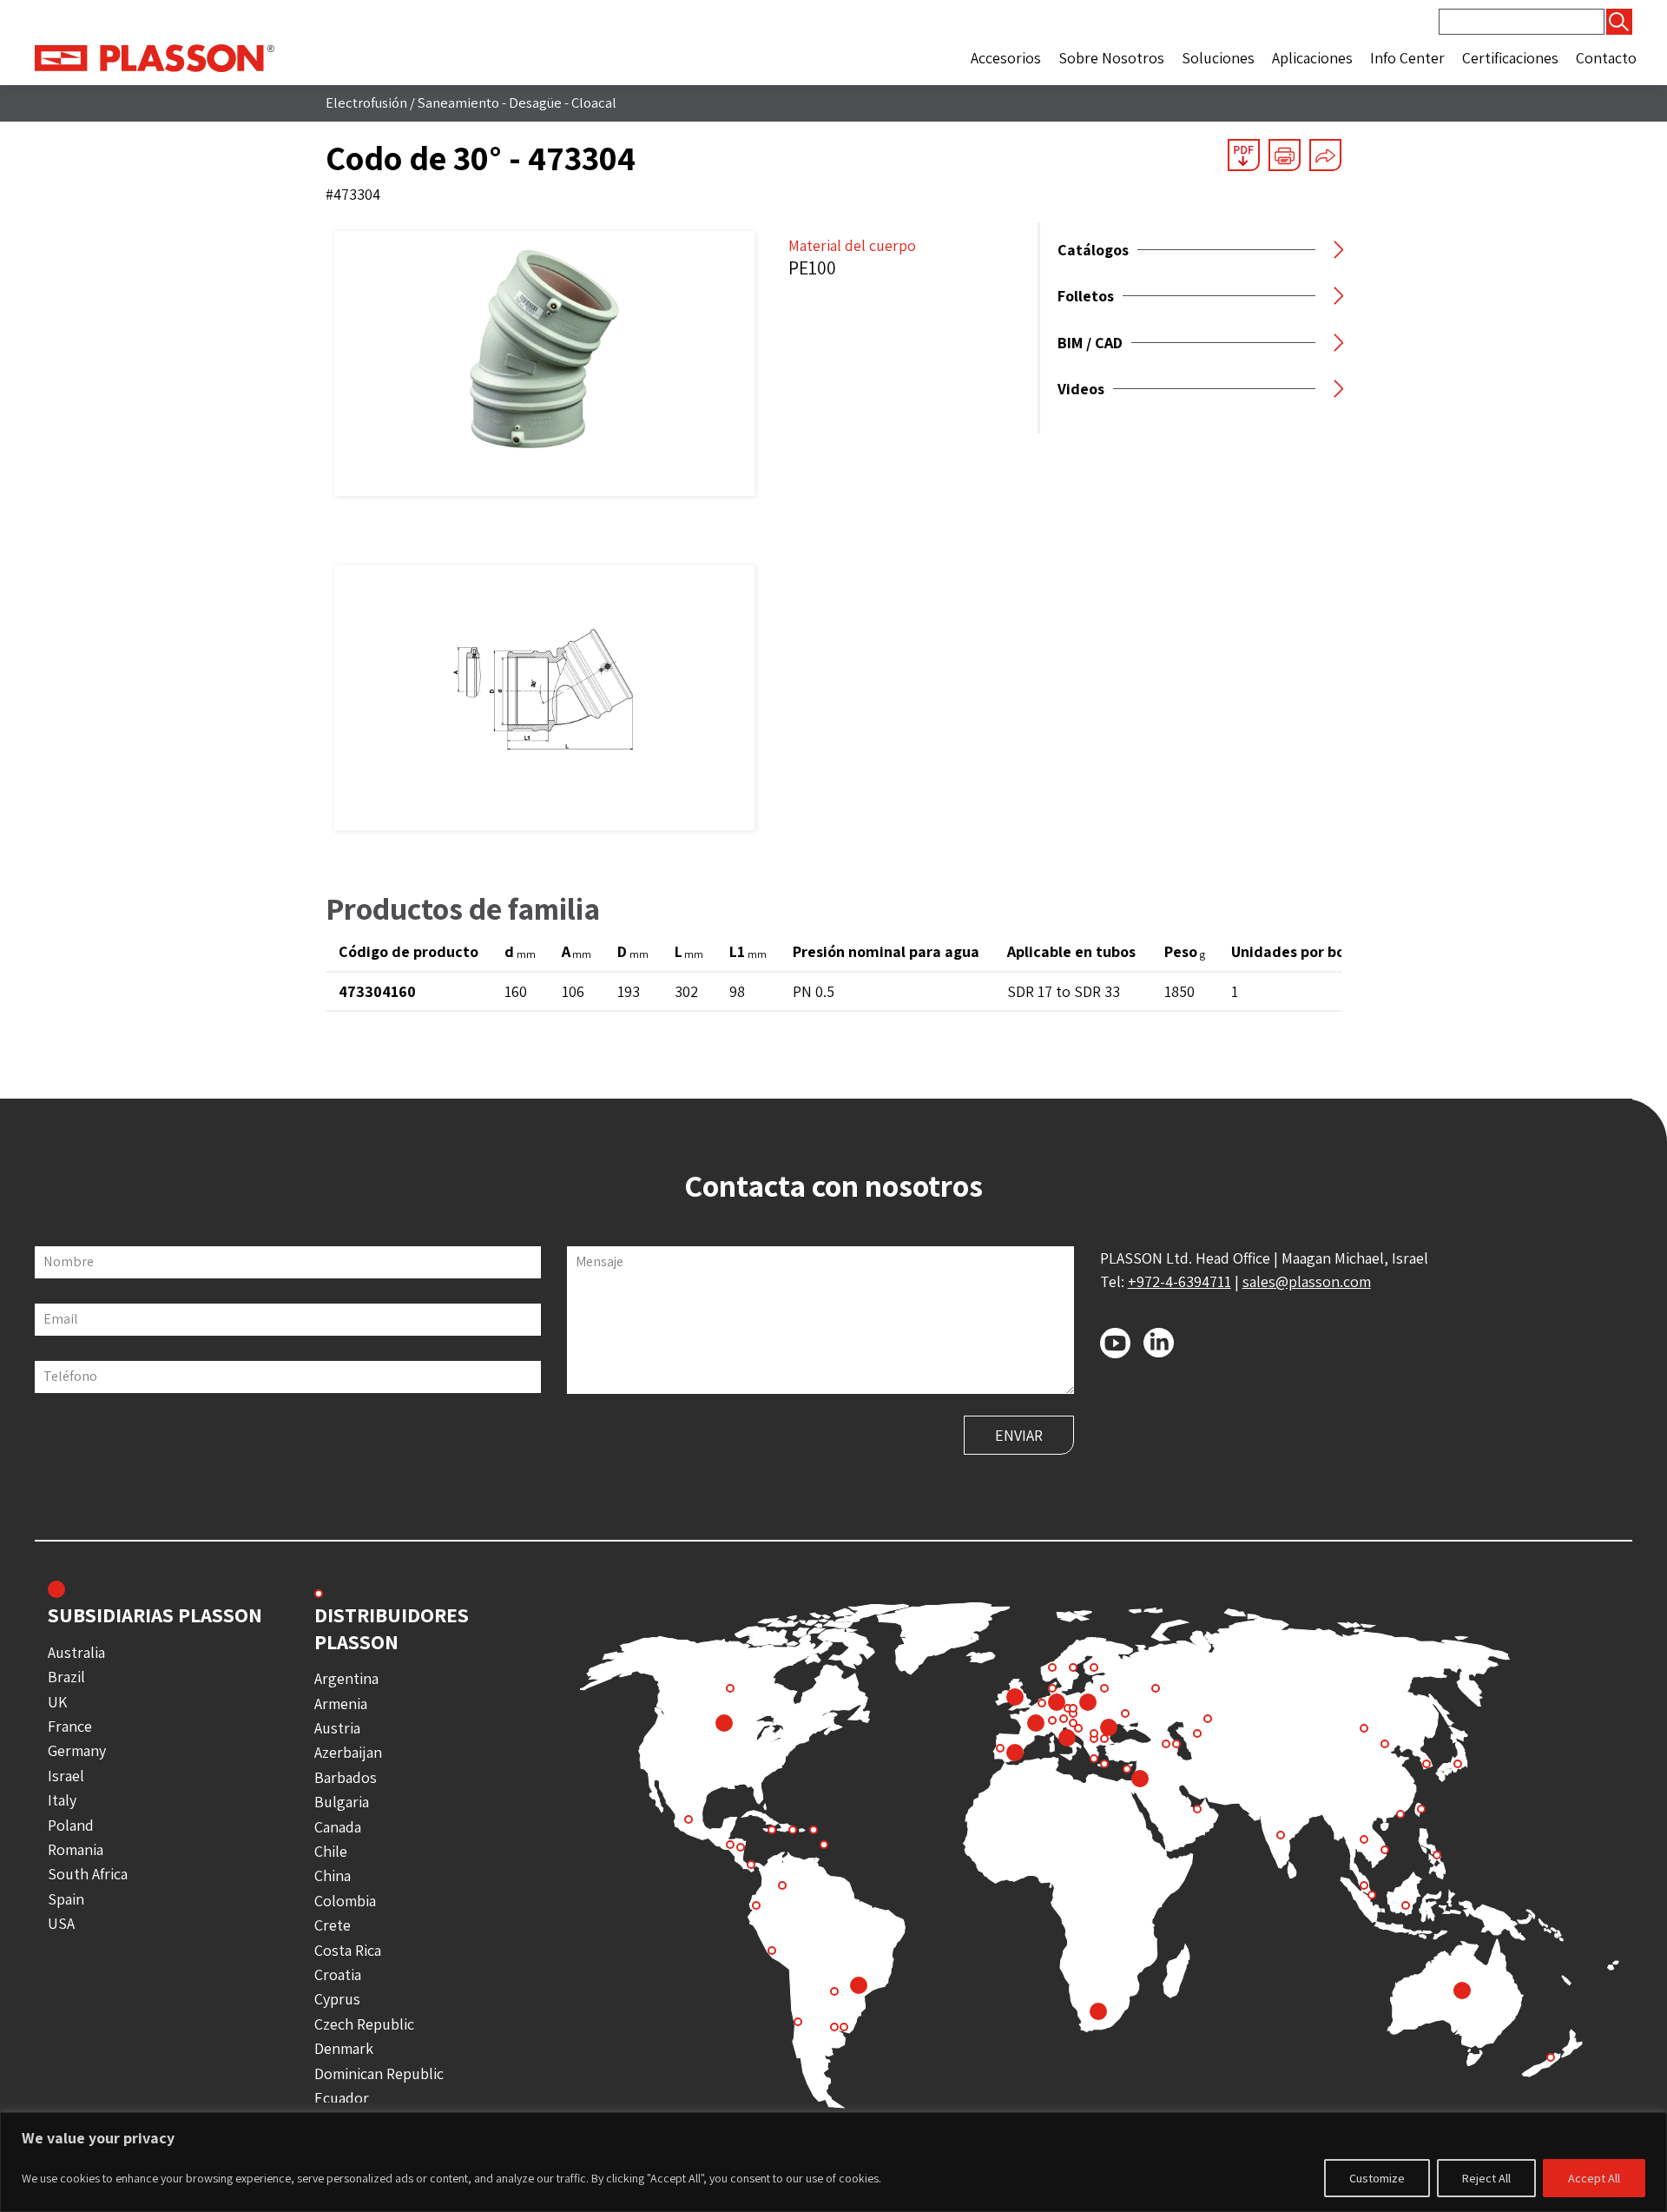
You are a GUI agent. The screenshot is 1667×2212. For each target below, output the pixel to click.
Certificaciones (1510, 58)
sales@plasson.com (1307, 1281)
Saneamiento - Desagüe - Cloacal (517, 102)
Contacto (1606, 58)
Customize (1377, 2178)
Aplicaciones (1312, 58)
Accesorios (1006, 58)
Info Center (1407, 58)
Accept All (1594, 2178)
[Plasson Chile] (155, 57)
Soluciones (1218, 58)
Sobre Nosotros (1111, 58)
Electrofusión (366, 102)
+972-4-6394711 (1179, 1281)
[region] (833, 2162)
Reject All (1486, 2178)
